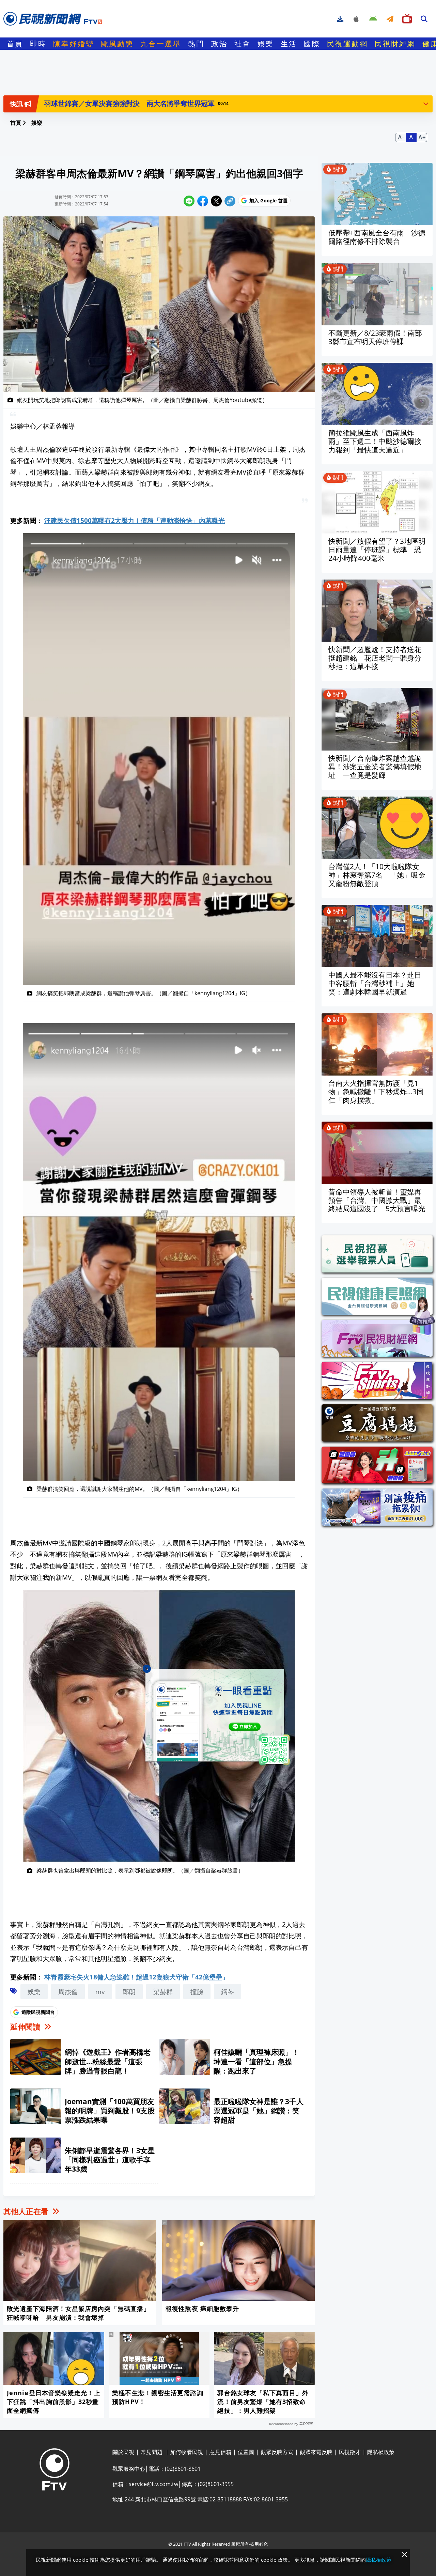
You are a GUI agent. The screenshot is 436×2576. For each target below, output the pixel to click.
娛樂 (266, 44)
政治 (219, 44)
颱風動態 (117, 44)
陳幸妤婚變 (74, 44)
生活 (289, 44)
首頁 (15, 44)
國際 (312, 44)
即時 (38, 44)
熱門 (196, 44)
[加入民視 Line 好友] (218, 1717)
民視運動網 (347, 44)
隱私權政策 (379, 2560)
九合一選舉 (161, 44)
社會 (243, 44)
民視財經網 (395, 44)
